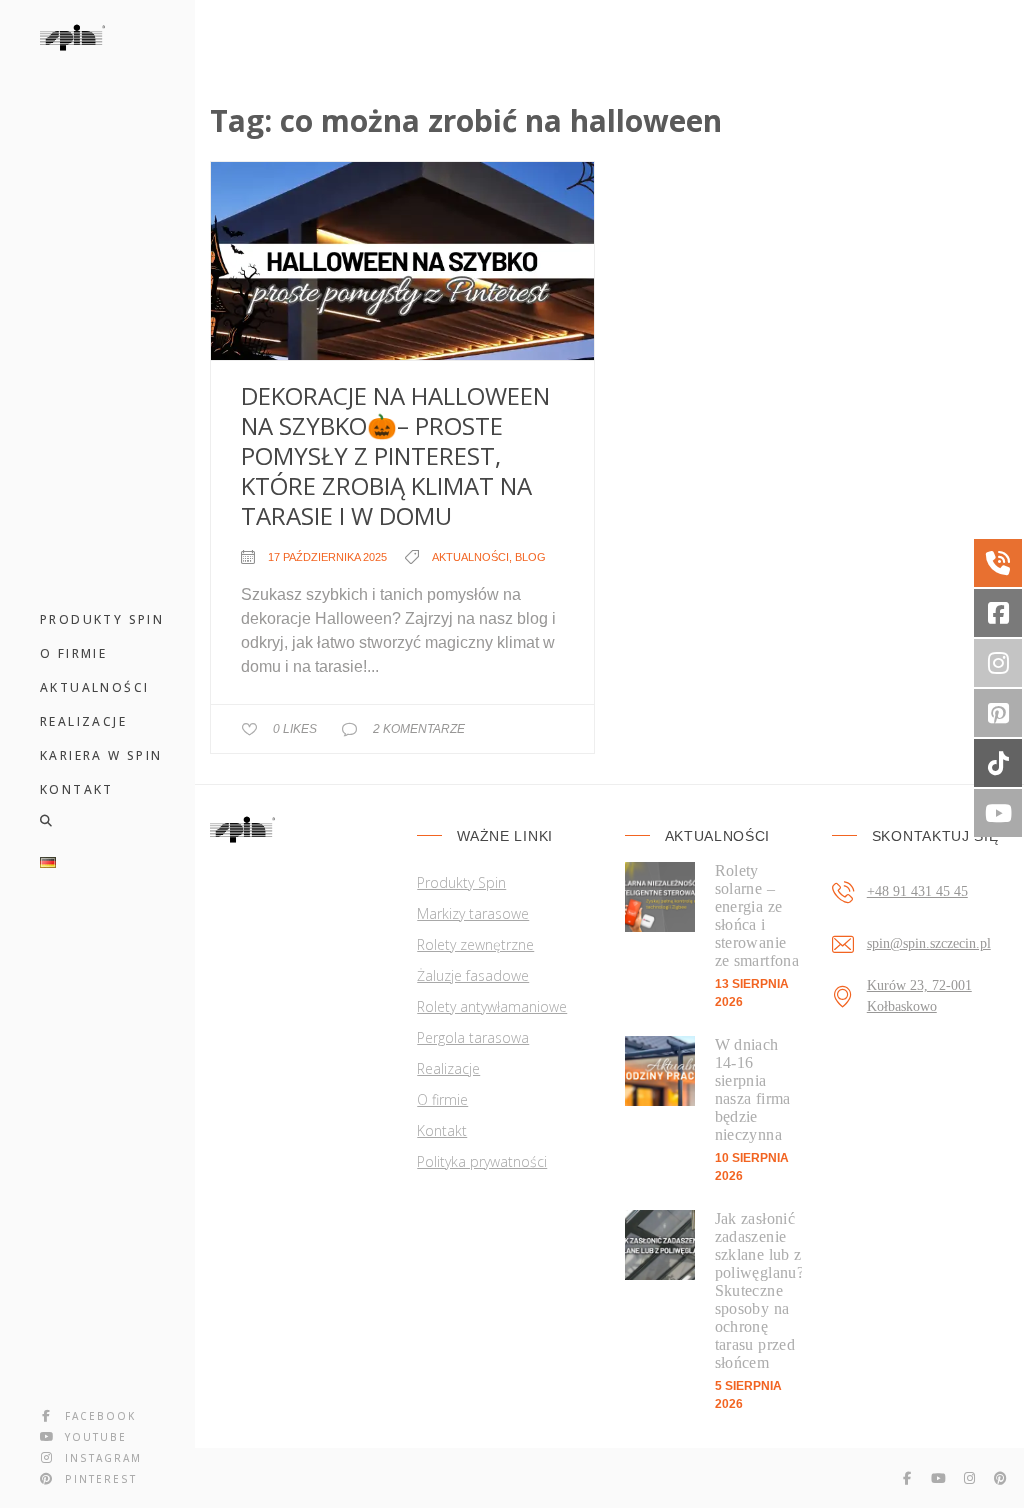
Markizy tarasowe (473, 913)
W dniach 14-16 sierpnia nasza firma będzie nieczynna (753, 1089)
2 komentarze (419, 729)
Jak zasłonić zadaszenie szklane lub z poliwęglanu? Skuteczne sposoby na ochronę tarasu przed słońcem (758, 1290)
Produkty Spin (461, 882)
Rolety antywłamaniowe (492, 1006)
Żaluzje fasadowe (473, 975)
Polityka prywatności (482, 1161)
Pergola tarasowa (473, 1037)
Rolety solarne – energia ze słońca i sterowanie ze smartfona (757, 915)
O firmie (442, 1099)
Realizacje (448, 1068)
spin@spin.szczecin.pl (929, 943)
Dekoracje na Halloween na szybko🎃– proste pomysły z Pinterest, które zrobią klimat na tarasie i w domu (395, 455)
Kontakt (442, 1130)
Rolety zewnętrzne (475, 944)
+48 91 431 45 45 (917, 891)
